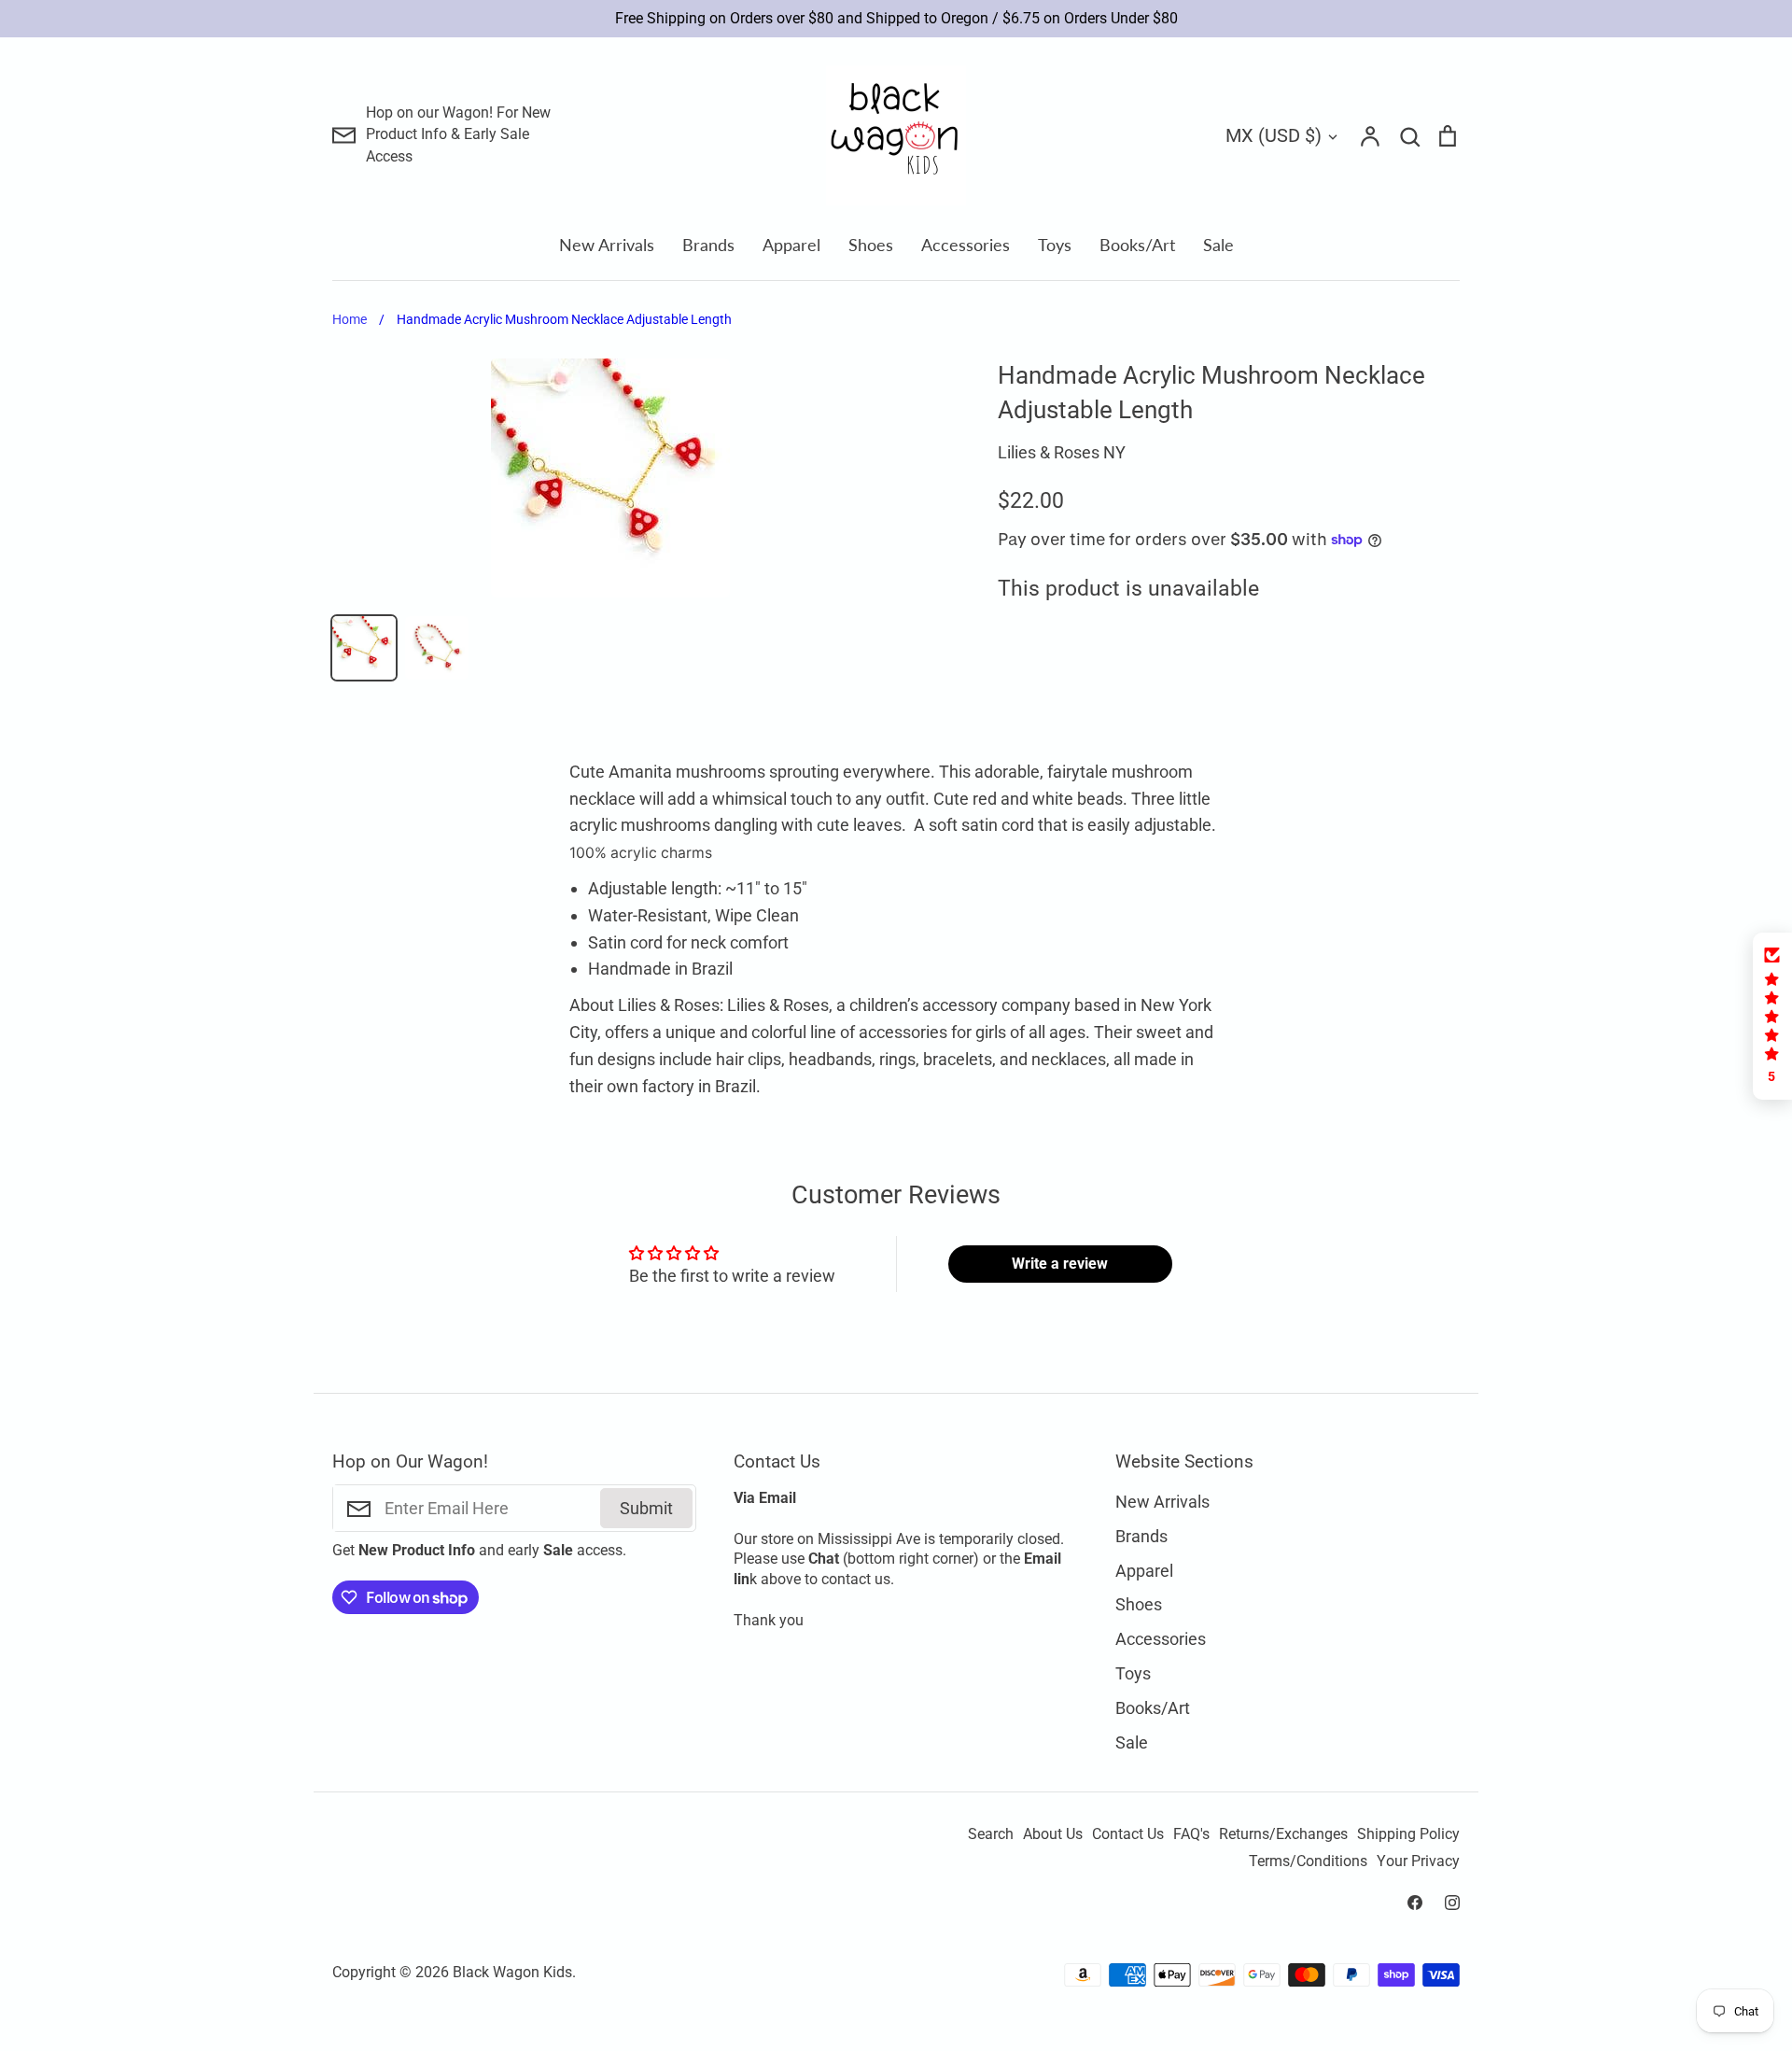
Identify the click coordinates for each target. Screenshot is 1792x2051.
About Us (1053, 1834)
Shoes (871, 245)
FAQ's (1191, 1834)
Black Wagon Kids (512, 1973)
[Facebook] (1415, 1903)
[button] (1772, 1016)
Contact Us (1128, 1834)
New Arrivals (607, 245)
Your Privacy (1418, 1861)
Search (991, 1834)
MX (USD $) (1274, 135)
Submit (646, 1508)
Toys (1055, 245)
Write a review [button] (1060, 1264)
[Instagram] (1452, 1903)
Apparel (791, 245)
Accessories (966, 245)
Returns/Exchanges (1283, 1834)
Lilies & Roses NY (1062, 452)
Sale (1218, 245)
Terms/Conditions (1308, 1861)
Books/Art (1137, 245)
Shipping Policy (1408, 1834)
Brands (708, 245)
